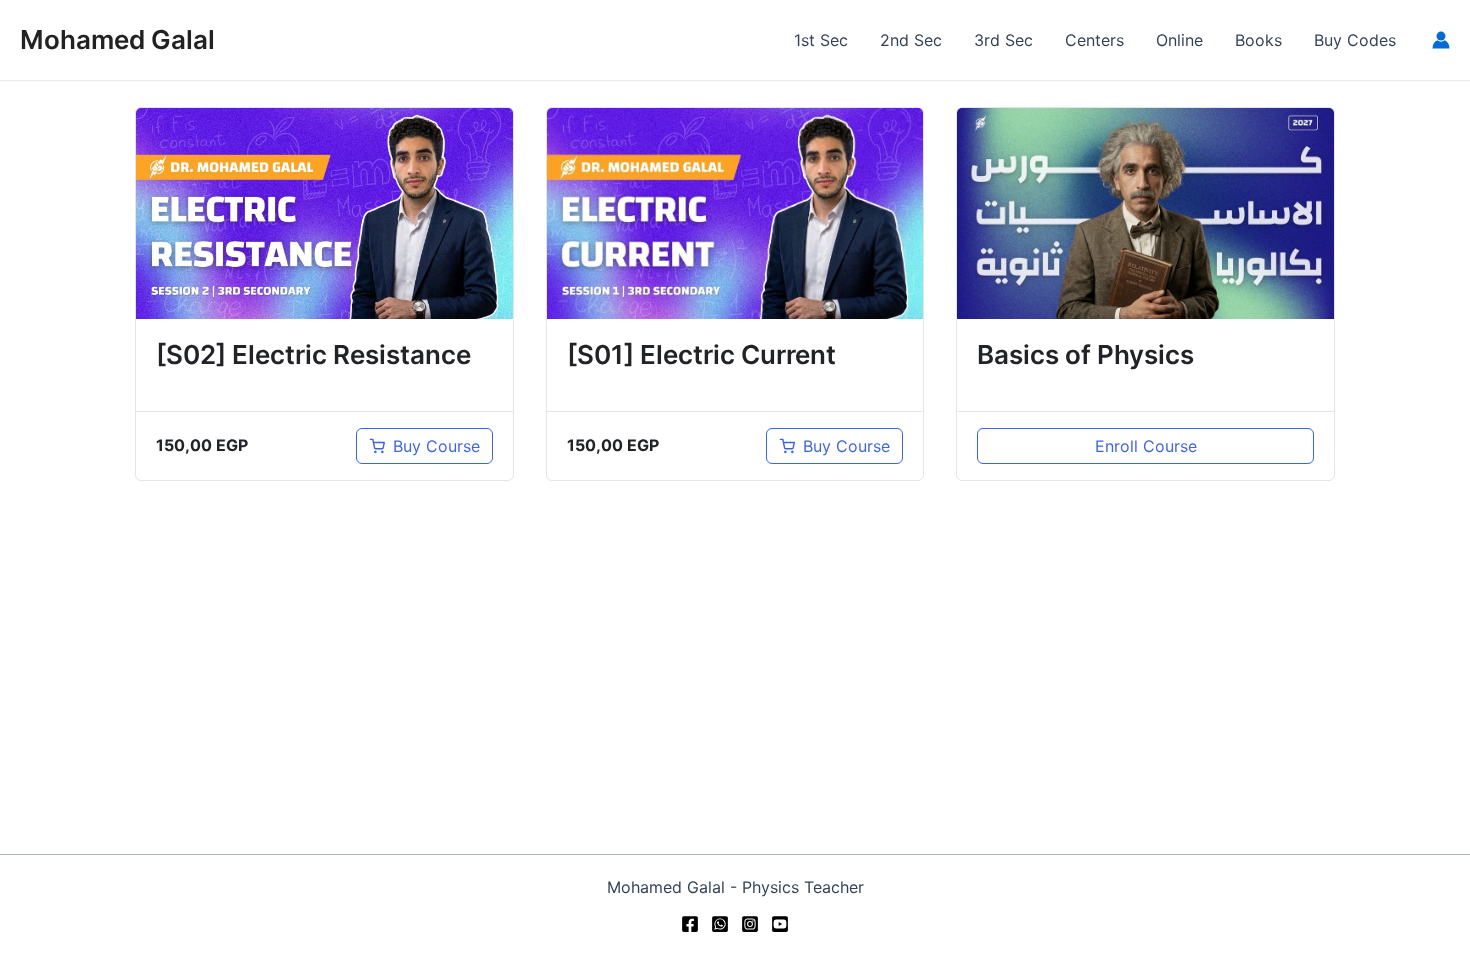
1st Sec (821, 40)
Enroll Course (1146, 446)
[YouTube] (780, 924)
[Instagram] (750, 924)
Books (1258, 40)
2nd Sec (911, 40)
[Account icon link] (1441, 40)
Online (1179, 40)
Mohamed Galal (117, 39)
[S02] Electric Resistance (313, 354)
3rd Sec (1003, 40)
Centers (1094, 40)
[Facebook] (690, 924)
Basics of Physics (1085, 354)
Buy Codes (1355, 40)
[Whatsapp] (720, 924)
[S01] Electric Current (701, 354)
